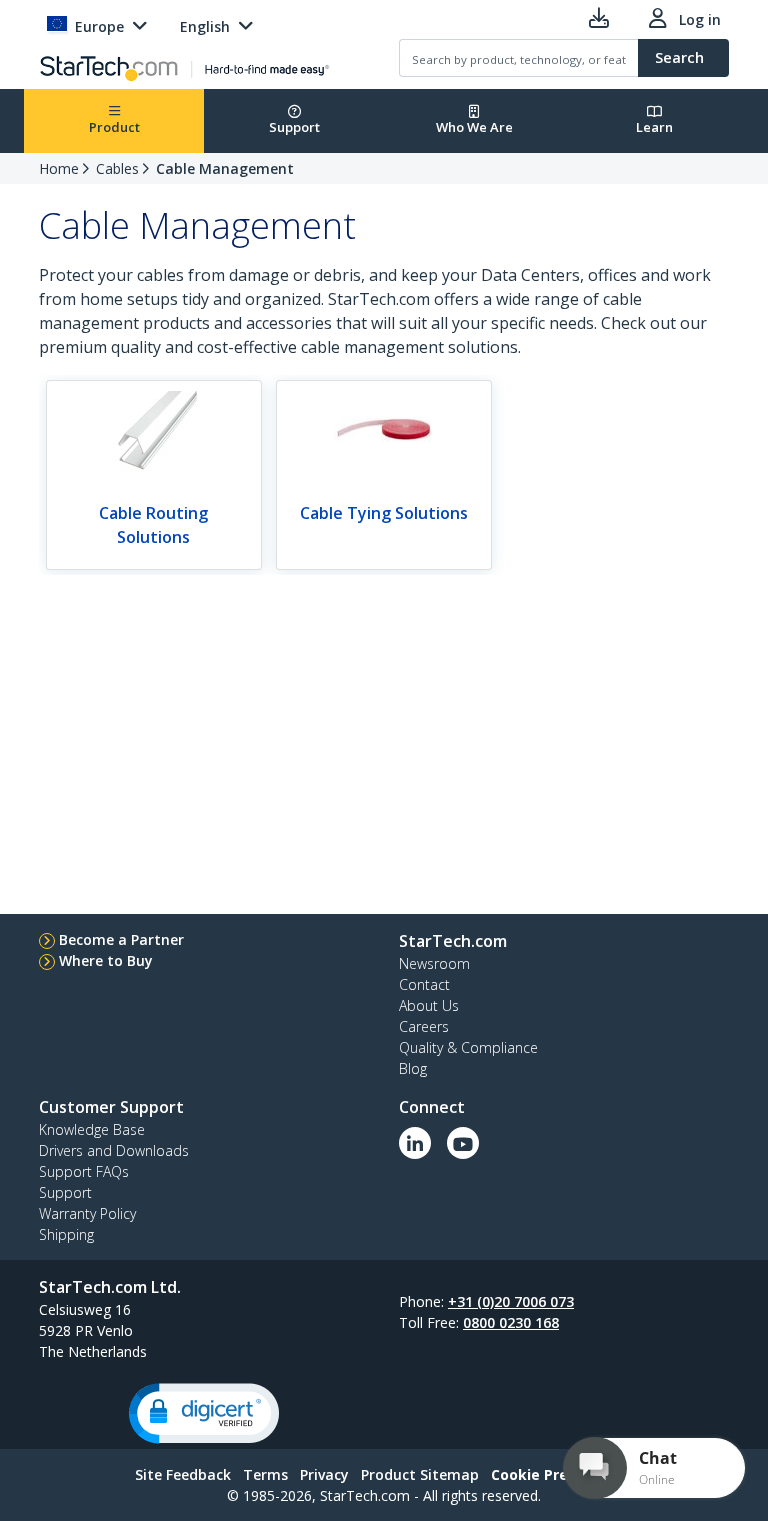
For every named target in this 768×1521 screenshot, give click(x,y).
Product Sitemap (420, 1474)
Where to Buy (106, 960)
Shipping (66, 1234)
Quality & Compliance (468, 1047)
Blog (413, 1068)
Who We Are (474, 127)
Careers (424, 1026)
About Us (429, 1005)
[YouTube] (463, 1143)
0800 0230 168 (511, 1322)
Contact (424, 984)
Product (114, 127)
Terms (265, 1474)
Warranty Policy (87, 1213)
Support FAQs (84, 1171)
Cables (117, 168)
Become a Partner (121, 939)
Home (59, 168)
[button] (204, 1413)
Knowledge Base (92, 1129)
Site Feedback (183, 1474)
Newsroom (434, 963)
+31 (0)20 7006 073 (511, 1301)
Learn (654, 127)
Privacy (324, 1474)
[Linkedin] (415, 1143)
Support (294, 127)
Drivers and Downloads (114, 1150)
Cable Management (225, 168)
